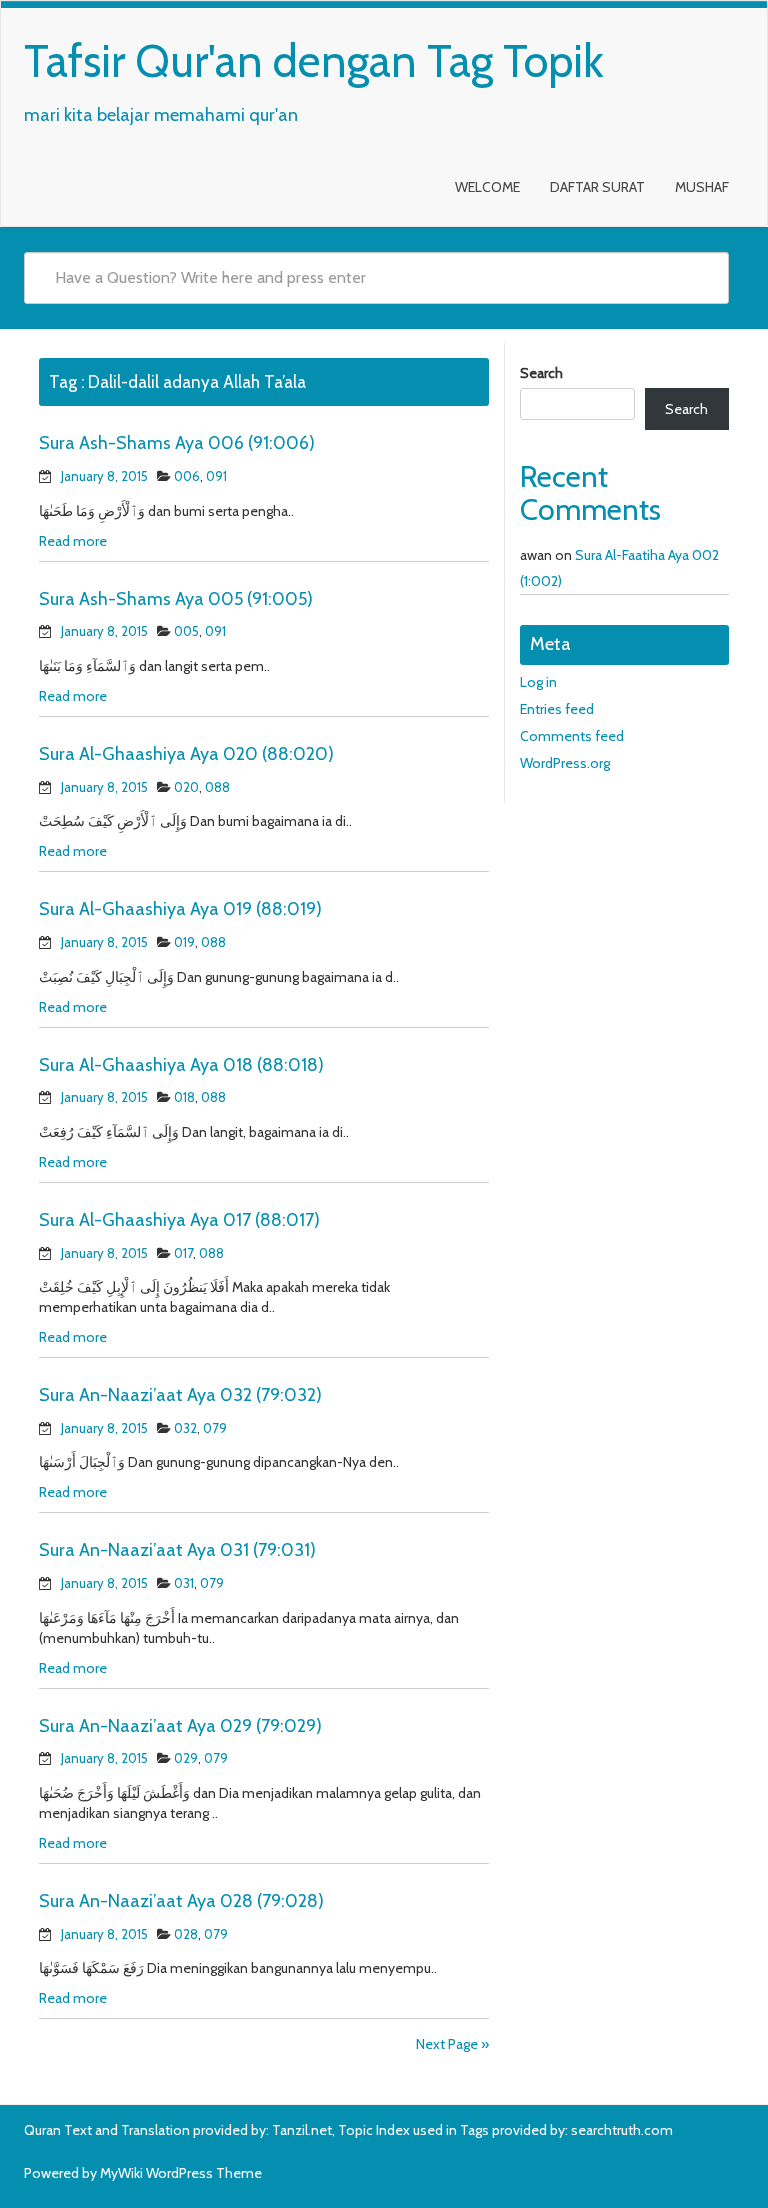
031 (184, 1583)
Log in (538, 682)
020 (186, 787)
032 (185, 1428)
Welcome (487, 187)
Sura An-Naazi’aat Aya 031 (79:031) (177, 1550)
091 (216, 476)
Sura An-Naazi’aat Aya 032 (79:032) (180, 1395)
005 (186, 631)
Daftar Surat (597, 187)
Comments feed (572, 736)
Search (541, 373)
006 (187, 476)
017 (183, 1253)
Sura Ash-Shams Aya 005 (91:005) (176, 599)
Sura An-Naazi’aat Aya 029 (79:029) (180, 1726)
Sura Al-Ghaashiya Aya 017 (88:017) (179, 1220)
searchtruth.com (622, 2130)
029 (186, 1758)
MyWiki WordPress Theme (181, 2173)
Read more (73, 541)
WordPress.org (565, 763)
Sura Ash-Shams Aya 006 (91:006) (177, 443)
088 (217, 787)
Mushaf (702, 187)
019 (184, 942)
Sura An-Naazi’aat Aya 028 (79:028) (181, 1901)
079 (215, 1428)
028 (186, 1934)
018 (184, 1097)
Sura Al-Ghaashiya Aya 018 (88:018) (181, 1065)
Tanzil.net (302, 2130)
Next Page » (452, 2044)
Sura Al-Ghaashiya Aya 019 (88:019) (180, 909)
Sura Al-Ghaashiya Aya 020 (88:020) (186, 754)
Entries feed (557, 709)
